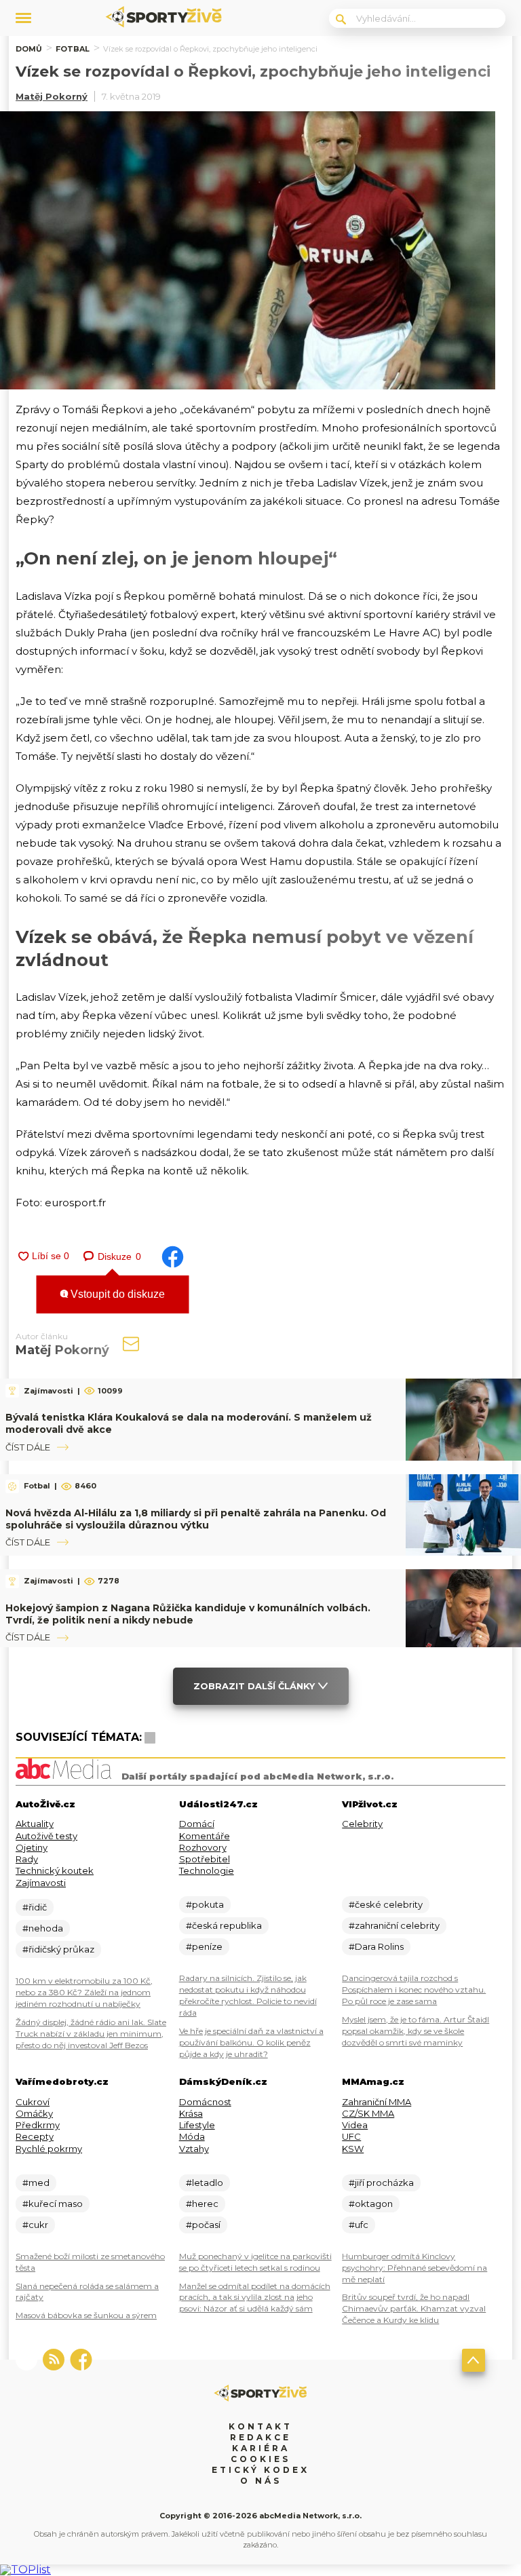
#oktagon (371, 2204)
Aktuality (35, 1824)
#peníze (204, 1946)
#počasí (203, 2225)
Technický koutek (55, 1870)
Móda (192, 2136)
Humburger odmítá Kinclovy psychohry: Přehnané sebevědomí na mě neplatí (414, 2268)
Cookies (260, 2459)
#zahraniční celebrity (394, 1925)
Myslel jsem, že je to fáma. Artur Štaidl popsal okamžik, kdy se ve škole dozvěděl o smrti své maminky (416, 2031)
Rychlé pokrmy (49, 2149)
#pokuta (205, 1904)
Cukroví (33, 2102)
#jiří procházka (381, 2183)
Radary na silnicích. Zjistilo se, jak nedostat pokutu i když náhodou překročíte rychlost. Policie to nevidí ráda (248, 1995)
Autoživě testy (46, 1836)
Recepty (35, 2136)
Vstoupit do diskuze (116, 1294)
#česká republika (224, 1925)
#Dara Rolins (376, 1946)
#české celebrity (386, 1904)
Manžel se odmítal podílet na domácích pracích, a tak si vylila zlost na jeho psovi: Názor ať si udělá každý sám (255, 2298)
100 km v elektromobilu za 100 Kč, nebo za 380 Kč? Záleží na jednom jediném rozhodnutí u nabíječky (84, 1992)
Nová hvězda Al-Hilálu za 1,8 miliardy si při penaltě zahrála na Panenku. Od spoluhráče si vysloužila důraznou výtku (196, 1519)
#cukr (35, 2225)
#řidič (35, 1907)
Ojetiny (32, 1847)
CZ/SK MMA (368, 2113)
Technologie (207, 1870)
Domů (29, 49)
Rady (27, 1859)
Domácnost (205, 2102)
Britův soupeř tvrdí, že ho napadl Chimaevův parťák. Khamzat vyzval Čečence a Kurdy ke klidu (414, 2308)
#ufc (359, 2225)
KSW (353, 2149)
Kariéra (261, 2448)
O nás (261, 2481)
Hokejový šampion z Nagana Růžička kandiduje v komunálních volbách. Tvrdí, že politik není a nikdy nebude (188, 1614)
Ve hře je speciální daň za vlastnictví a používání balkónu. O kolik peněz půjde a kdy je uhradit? (251, 2042)
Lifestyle (197, 2125)
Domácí (197, 1824)
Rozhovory (203, 1847)
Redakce (260, 2437)
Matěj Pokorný (52, 96)
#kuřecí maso (53, 2204)
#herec (202, 2204)
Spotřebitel (205, 1859)
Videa (355, 2125)
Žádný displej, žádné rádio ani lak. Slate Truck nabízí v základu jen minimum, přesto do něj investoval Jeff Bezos (91, 2034)
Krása (191, 2113)
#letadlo (205, 2183)
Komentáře (205, 1836)
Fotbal (73, 49)
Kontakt (260, 2426)
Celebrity (362, 1824)
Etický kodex (260, 2470)
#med (36, 2183)
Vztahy (194, 2149)
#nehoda (43, 1928)
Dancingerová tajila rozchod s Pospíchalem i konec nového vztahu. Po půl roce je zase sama (414, 1989)
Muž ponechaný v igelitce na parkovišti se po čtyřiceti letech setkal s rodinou (255, 2262)
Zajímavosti (41, 1883)
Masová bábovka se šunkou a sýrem (86, 2315)
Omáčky (34, 2113)
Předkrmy (38, 2125)
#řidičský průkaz (58, 1949)
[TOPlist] (25, 2570)
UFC (351, 2136)
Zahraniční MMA (377, 2102)
